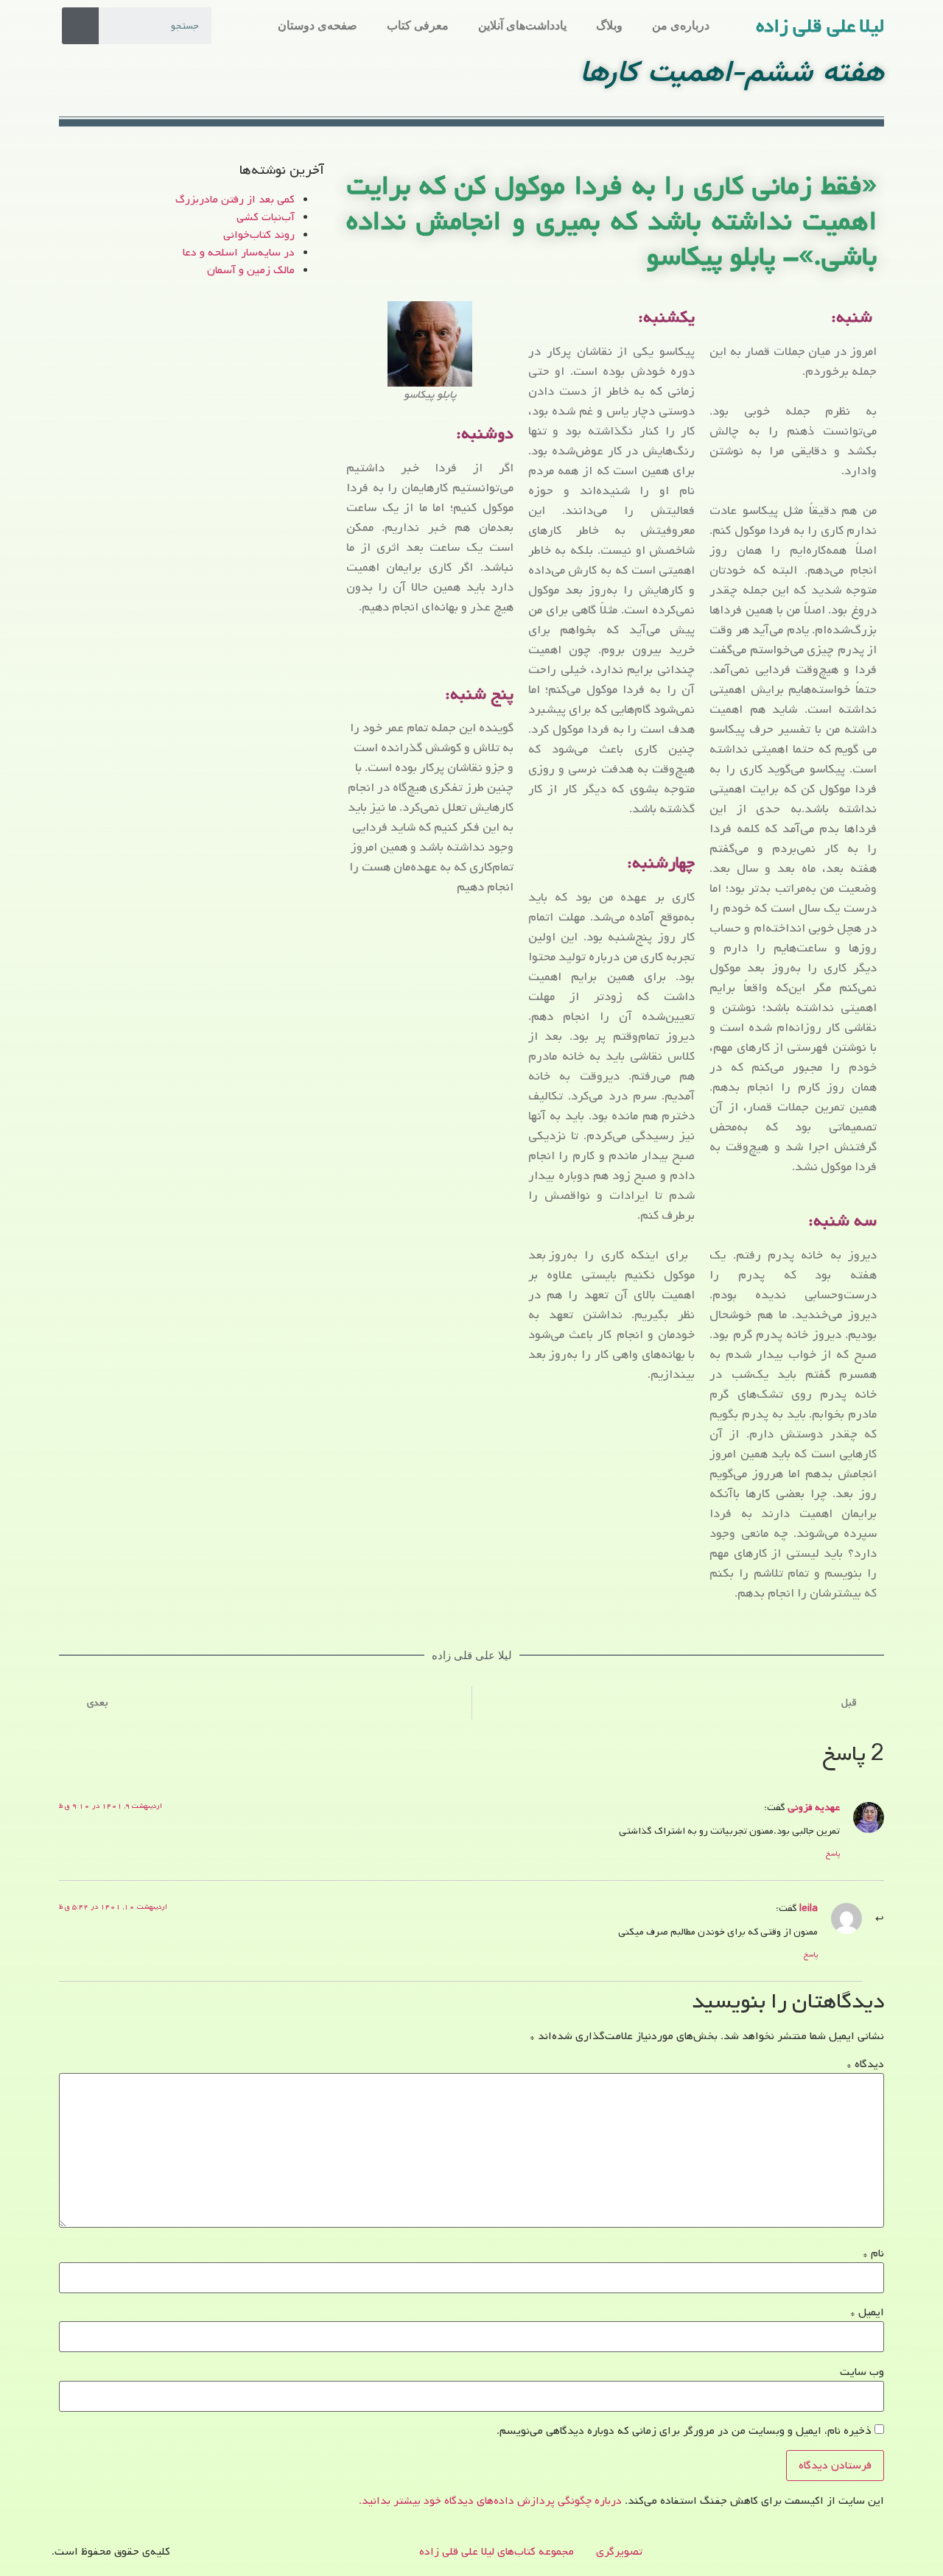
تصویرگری (619, 2552)
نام (873, 2253)
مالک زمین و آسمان (251, 270)
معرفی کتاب (418, 25)
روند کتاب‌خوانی (259, 235)
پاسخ (833, 1854)
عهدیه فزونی (814, 1807)
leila (809, 1908)
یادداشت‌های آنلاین (522, 25)
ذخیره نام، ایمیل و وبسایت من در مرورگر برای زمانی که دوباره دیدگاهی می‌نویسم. (684, 2431)
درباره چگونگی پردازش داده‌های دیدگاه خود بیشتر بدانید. (490, 2501)
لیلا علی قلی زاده (820, 27)
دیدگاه (865, 2064)
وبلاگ (609, 25)
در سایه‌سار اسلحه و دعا (239, 253)
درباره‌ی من (681, 25)
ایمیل (867, 2312)
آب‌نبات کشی (266, 217)
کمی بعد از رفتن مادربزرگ (235, 200)
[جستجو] (80, 26)
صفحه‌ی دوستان (318, 25)
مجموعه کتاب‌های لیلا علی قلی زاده (497, 2552)
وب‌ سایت (862, 2372)
